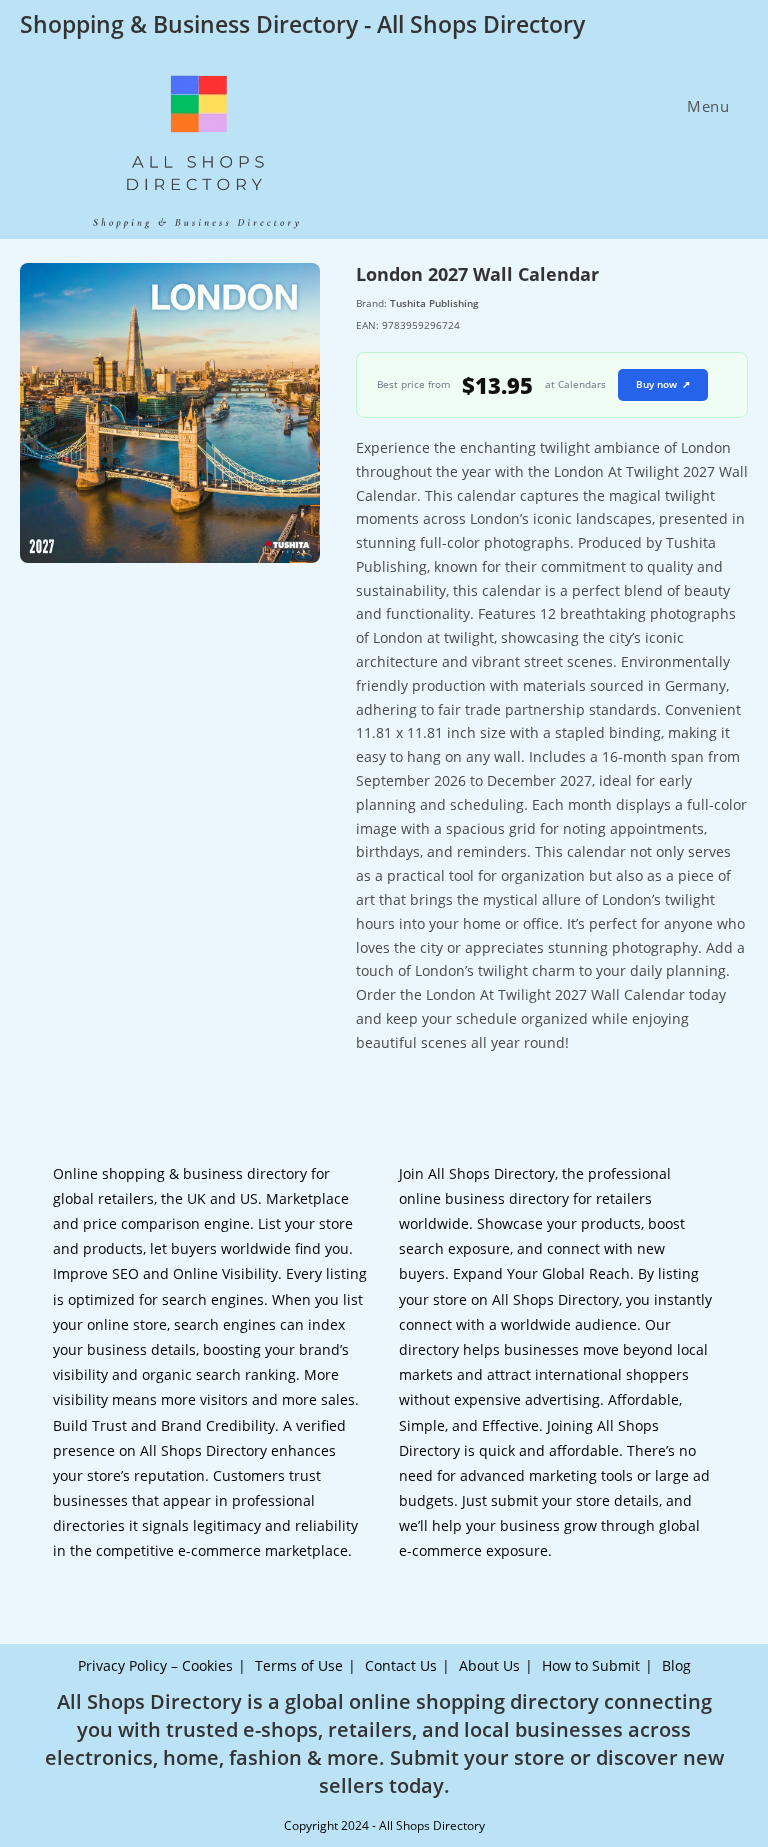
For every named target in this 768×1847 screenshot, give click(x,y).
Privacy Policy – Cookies (155, 1665)
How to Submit (591, 1665)
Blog (676, 1665)
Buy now (663, 384)
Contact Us (401, 1665)
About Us (489, 1665)
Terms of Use (299, 1665)
